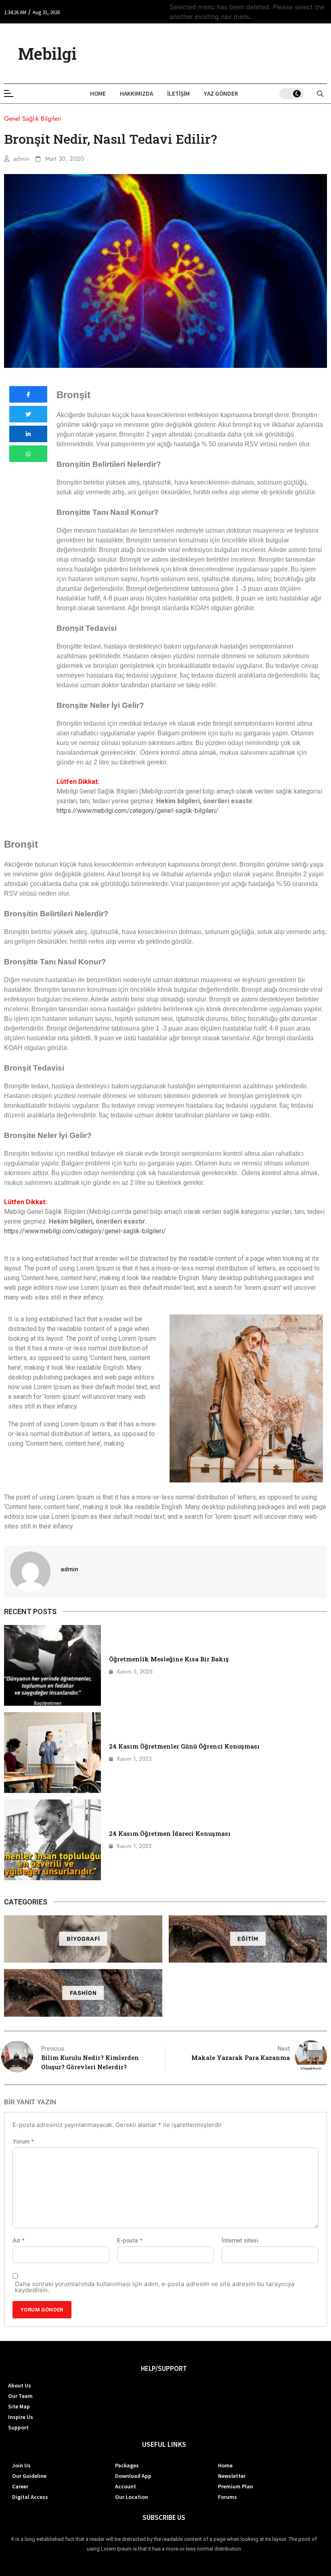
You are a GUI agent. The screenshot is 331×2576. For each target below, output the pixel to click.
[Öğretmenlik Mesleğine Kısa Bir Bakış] (52, 1665)
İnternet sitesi (240, 2240)
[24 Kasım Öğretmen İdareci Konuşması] (52, 1840)
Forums (227, 2497)
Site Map (19, 2406)
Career (20, 2486)
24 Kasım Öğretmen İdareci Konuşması (170, 1833)
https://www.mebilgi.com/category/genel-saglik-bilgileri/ (137, 811)
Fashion (83, 1993)
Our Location (132, 2497)
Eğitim (248, 1939)
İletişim (178, 93)
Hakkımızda (136, 93)
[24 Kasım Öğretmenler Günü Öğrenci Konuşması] (52, 1753)
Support (18, 2427)
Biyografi (83, 1939)
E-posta (130, 2240)
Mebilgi (47, 54)
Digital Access (30, 2497)
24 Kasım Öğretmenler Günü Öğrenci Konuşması (184, 1746)
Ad (19, 2240)
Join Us (21, 2465)
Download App (133, 2476)
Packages (127, 2465)
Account (126, 2486)
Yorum (23, 2141)
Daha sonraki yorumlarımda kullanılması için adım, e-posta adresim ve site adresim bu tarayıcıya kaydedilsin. (155, 2287)
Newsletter (232, 2476)
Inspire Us (21, 2417)
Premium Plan (236, 2486)
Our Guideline (29, 2476)
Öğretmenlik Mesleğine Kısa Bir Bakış (169, 1659)
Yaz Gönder (221, 93)
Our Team (20, 2396)
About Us (20, 2385)
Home (98, 93)
